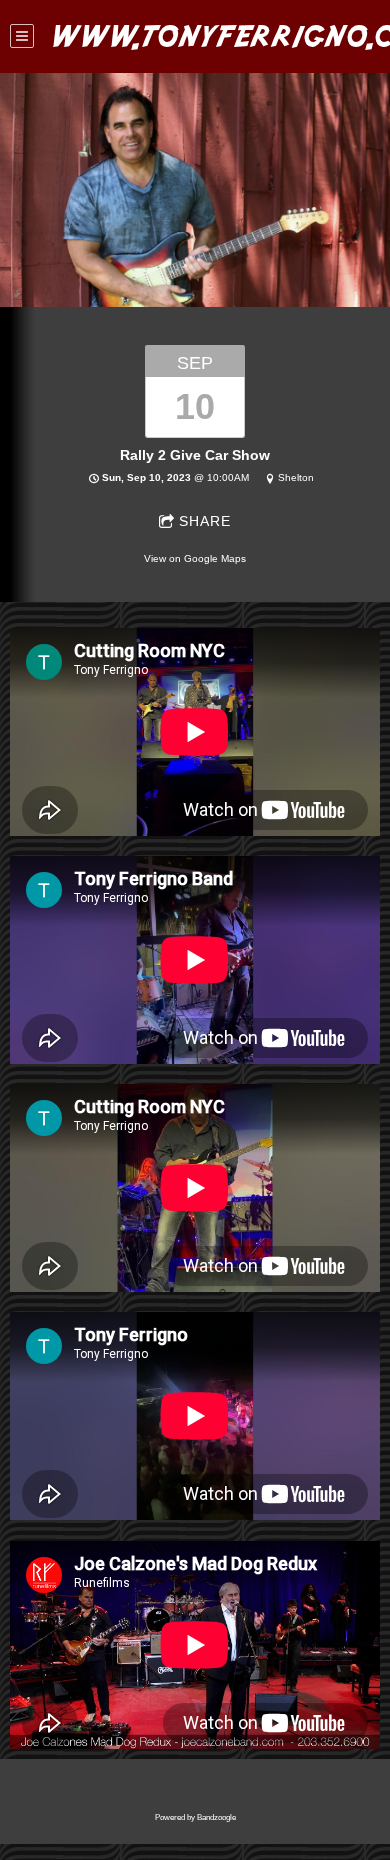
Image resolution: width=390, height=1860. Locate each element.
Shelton (296, 477)
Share (205, 521)
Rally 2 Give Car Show (195, 455)
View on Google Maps (195, 558)
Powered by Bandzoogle (195, 1817)
